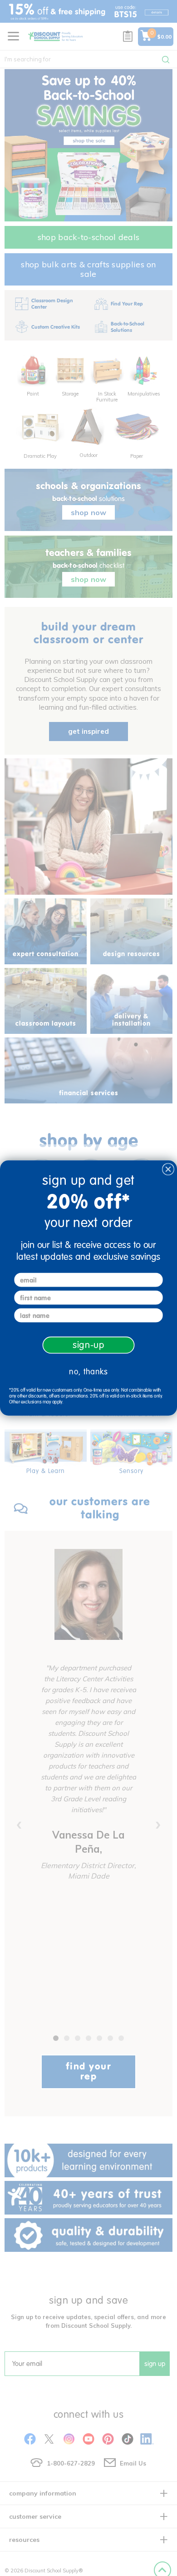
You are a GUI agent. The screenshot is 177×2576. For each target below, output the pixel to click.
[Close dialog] (168, 1169)
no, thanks (88, 1372)
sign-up (89, 1345)
